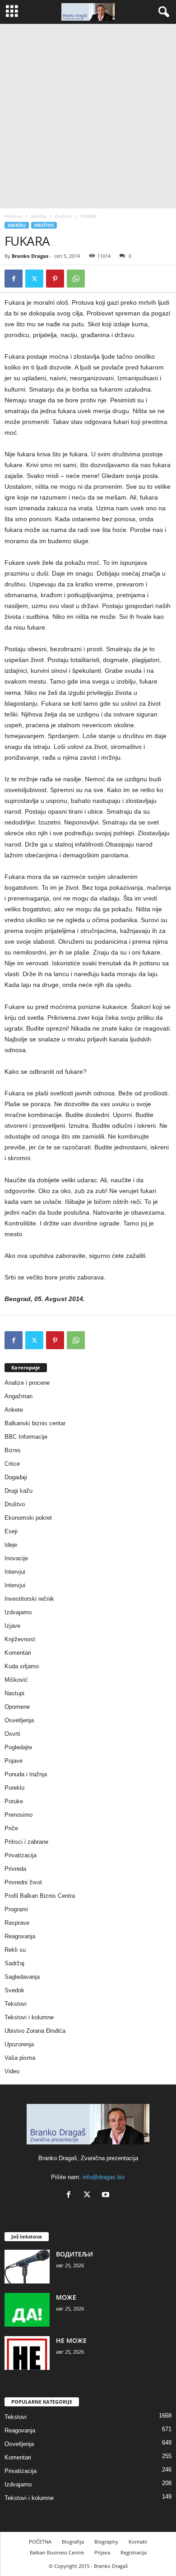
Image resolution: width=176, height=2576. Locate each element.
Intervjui (15, 1572)
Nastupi (14, 1693)
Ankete (14, 1410)
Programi (16, 1909)
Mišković (16, 1680)
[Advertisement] (88, 116)
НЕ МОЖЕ (71, 2340)
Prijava (102, 2552)
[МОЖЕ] (27, 2310)
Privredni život (23, 1882)
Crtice (12, 1464)
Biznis (13, 1450)
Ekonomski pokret (28, 1518)
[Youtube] (107, 2195)
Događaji (16, 1477)
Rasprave (17, 1923)
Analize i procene (27, 1383)
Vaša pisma (20, 2058)
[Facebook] (14, 279)
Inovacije (16, 1558)
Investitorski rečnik (29, 1599)
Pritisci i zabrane (26, 1842)
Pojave (14, 1761)
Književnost (20, 1639)
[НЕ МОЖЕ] (27, 2353)
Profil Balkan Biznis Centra (40, 1896)
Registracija (134, 2552)
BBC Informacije (26, 1437)
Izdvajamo (18, 1612)
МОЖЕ (66, 2297)
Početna (13, 216)
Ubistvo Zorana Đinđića (35, 2031)
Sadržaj (39, 216)
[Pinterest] (55, 279)
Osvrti (12, 1734)
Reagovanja (20, 1936)
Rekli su (15, 1950)
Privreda (15, 1869)
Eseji (11, 1531)
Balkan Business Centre (57, 2552)
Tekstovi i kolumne (29, 2017)
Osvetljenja (19, 1720)
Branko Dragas (30, 256)
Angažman (19, 1396)
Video (12, 2071)
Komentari (18, 1653)
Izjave (12, 1626)
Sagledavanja (22, 1977)
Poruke (14, 1801)
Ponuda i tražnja (26, 1774)
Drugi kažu (19, 1491)
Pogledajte (18, 1747)
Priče (11, 1828)
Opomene (17, 1707)
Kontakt (138, 2542)
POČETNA (40, 2542)
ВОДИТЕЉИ (74, 2254)
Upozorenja (19, 2044)
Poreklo (14, 1788)
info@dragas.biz (104, 2177)
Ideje (11, 1545)
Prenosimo (19, 1815)
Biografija (73, 2542)
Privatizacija (21, 1855)
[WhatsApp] (76, 279)
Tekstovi (16, 2004)
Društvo (63, 216)
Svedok (14, 1990)
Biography (106, 2542)
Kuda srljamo (22, 1666)
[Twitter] (34, 279)
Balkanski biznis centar (35, 1423)
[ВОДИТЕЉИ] (27, 2267)
